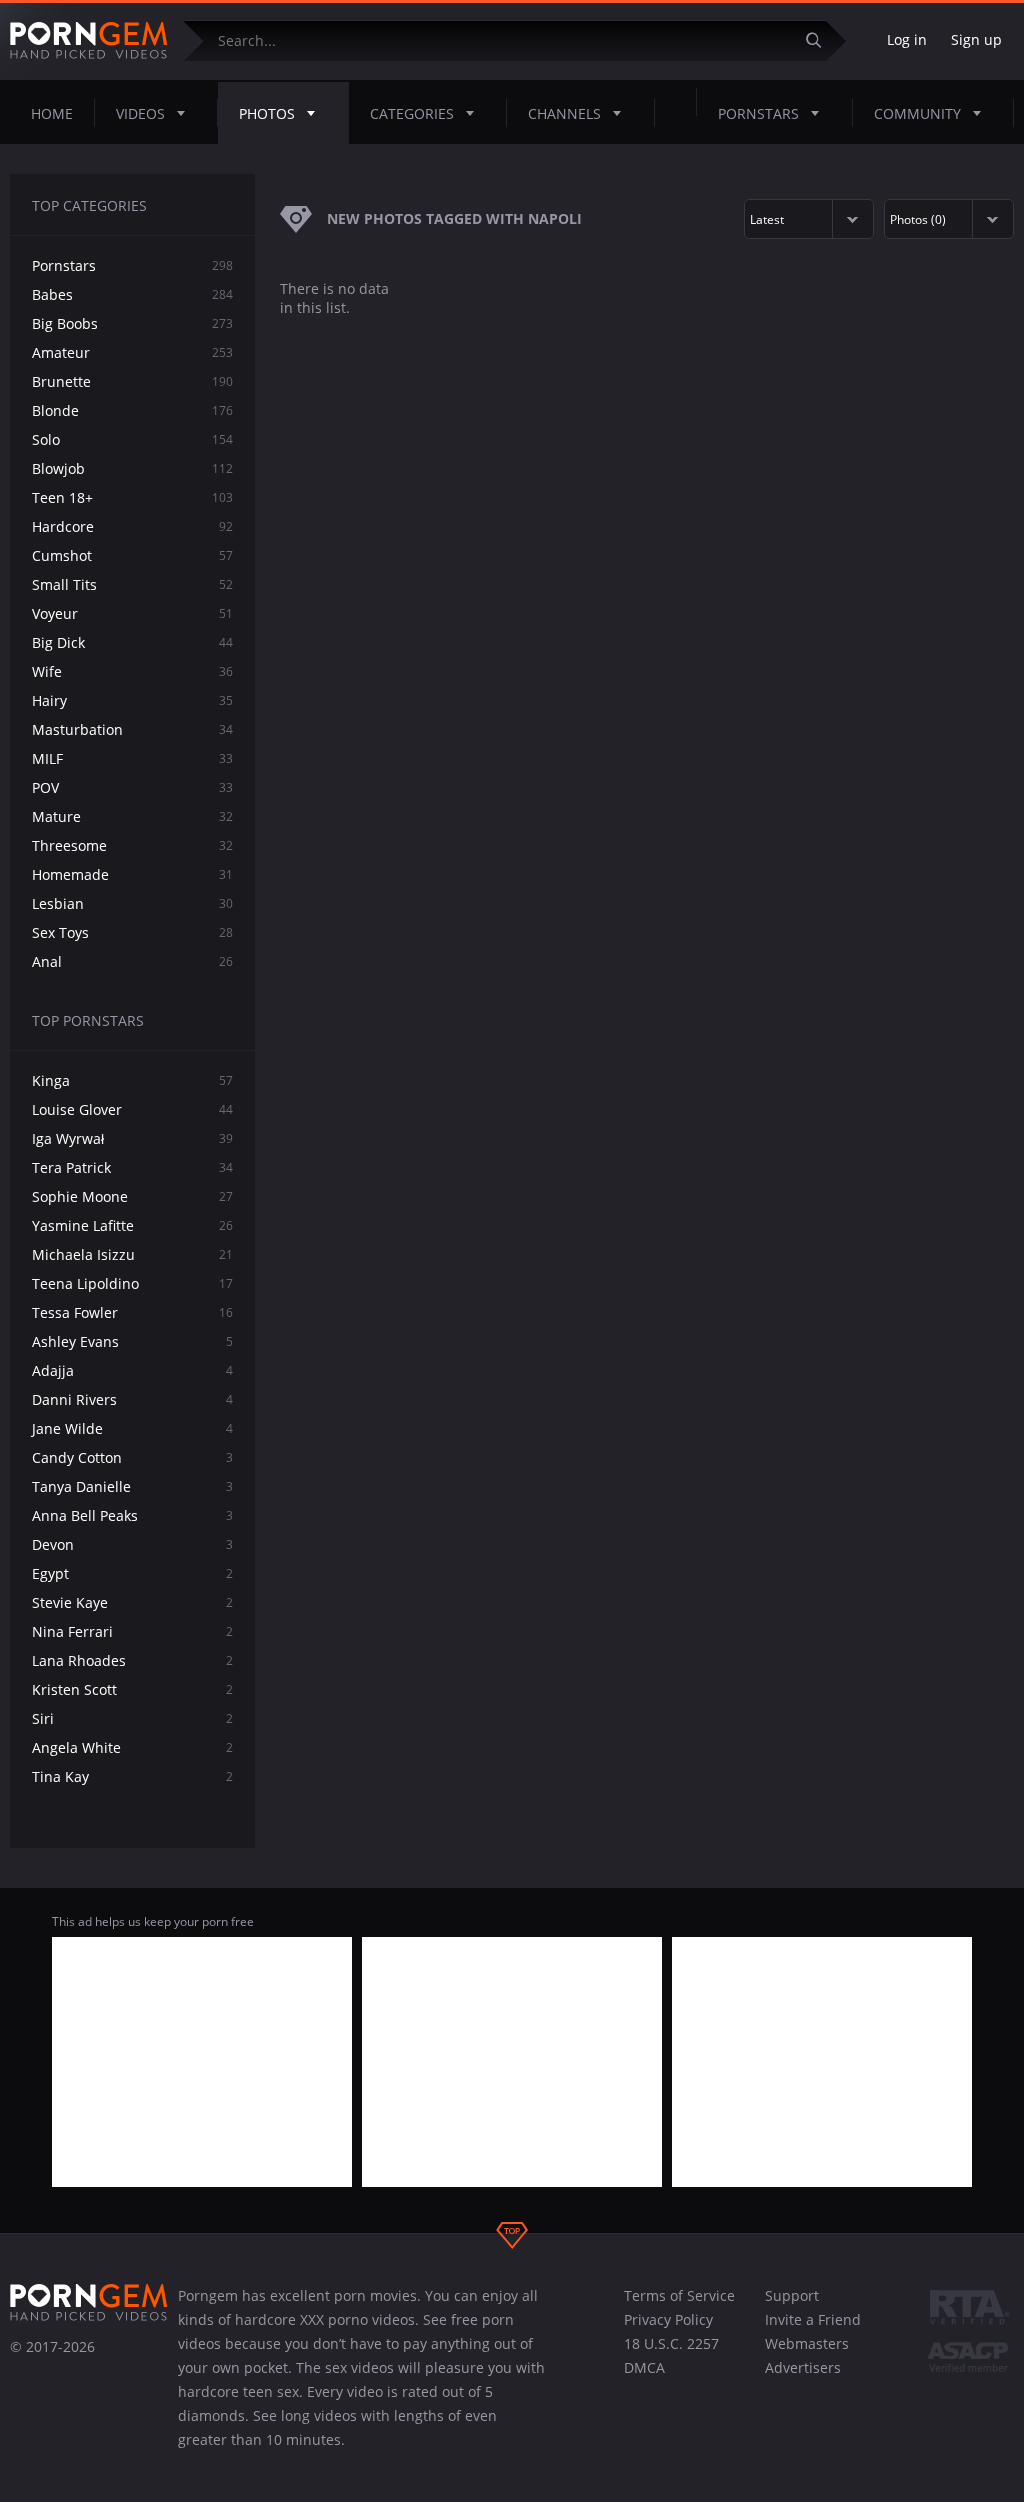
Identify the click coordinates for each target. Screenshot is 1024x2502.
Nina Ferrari (132, 1631)
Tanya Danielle (132, 1486)
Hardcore (132, 526)
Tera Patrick (132, 1167)
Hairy (132, 700)
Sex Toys (132, 932)
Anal (132, 961)
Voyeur (132, 613)
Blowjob (132, 468)
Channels (564, 113)
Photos (267, 113)
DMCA (644, 2367)
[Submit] (821, 40)
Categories (412, 113)
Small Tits (132, 584)
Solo (132, 439)
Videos (140, 113)
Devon (132, 1544)
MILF (132, 758)
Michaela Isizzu (132, 1254)
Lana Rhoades (132, 1660)
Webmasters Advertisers (807, 2355)
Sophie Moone (132, 1196)
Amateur (132, 352)
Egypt (132, 1573)
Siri (132, 1718)
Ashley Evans (132, 1341)
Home (52, 113)
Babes (132, 294)
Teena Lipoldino (132, 1283)
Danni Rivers (132, 1399)
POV (132, 787)
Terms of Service (679, 2295)
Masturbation (132, 729)
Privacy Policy (668, 2319)
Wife (132, 671)
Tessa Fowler (132, 1312)
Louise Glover (132, 1109)
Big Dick (132, 642)
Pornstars (758, 113)
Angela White (132, 1747)
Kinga (132, 1080)
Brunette (132, 381)
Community (917, 113)
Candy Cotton (132, 1457)
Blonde (132, 410)
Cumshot (132, 555)
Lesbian (132, 903)
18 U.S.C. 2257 (671, 2343)
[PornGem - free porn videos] (89, 41)
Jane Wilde (132, 1428)
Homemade (132, 874)
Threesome (132, 845)
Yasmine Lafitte (132, 1225)
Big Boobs (132, 323)
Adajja (132, 1370)
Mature (132, 816)
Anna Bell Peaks (132, 1515)
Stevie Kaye (132, 1602)
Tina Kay (132, 1776)
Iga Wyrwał (132, 1138)
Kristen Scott (132, 1689)
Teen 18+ (132, 497)
